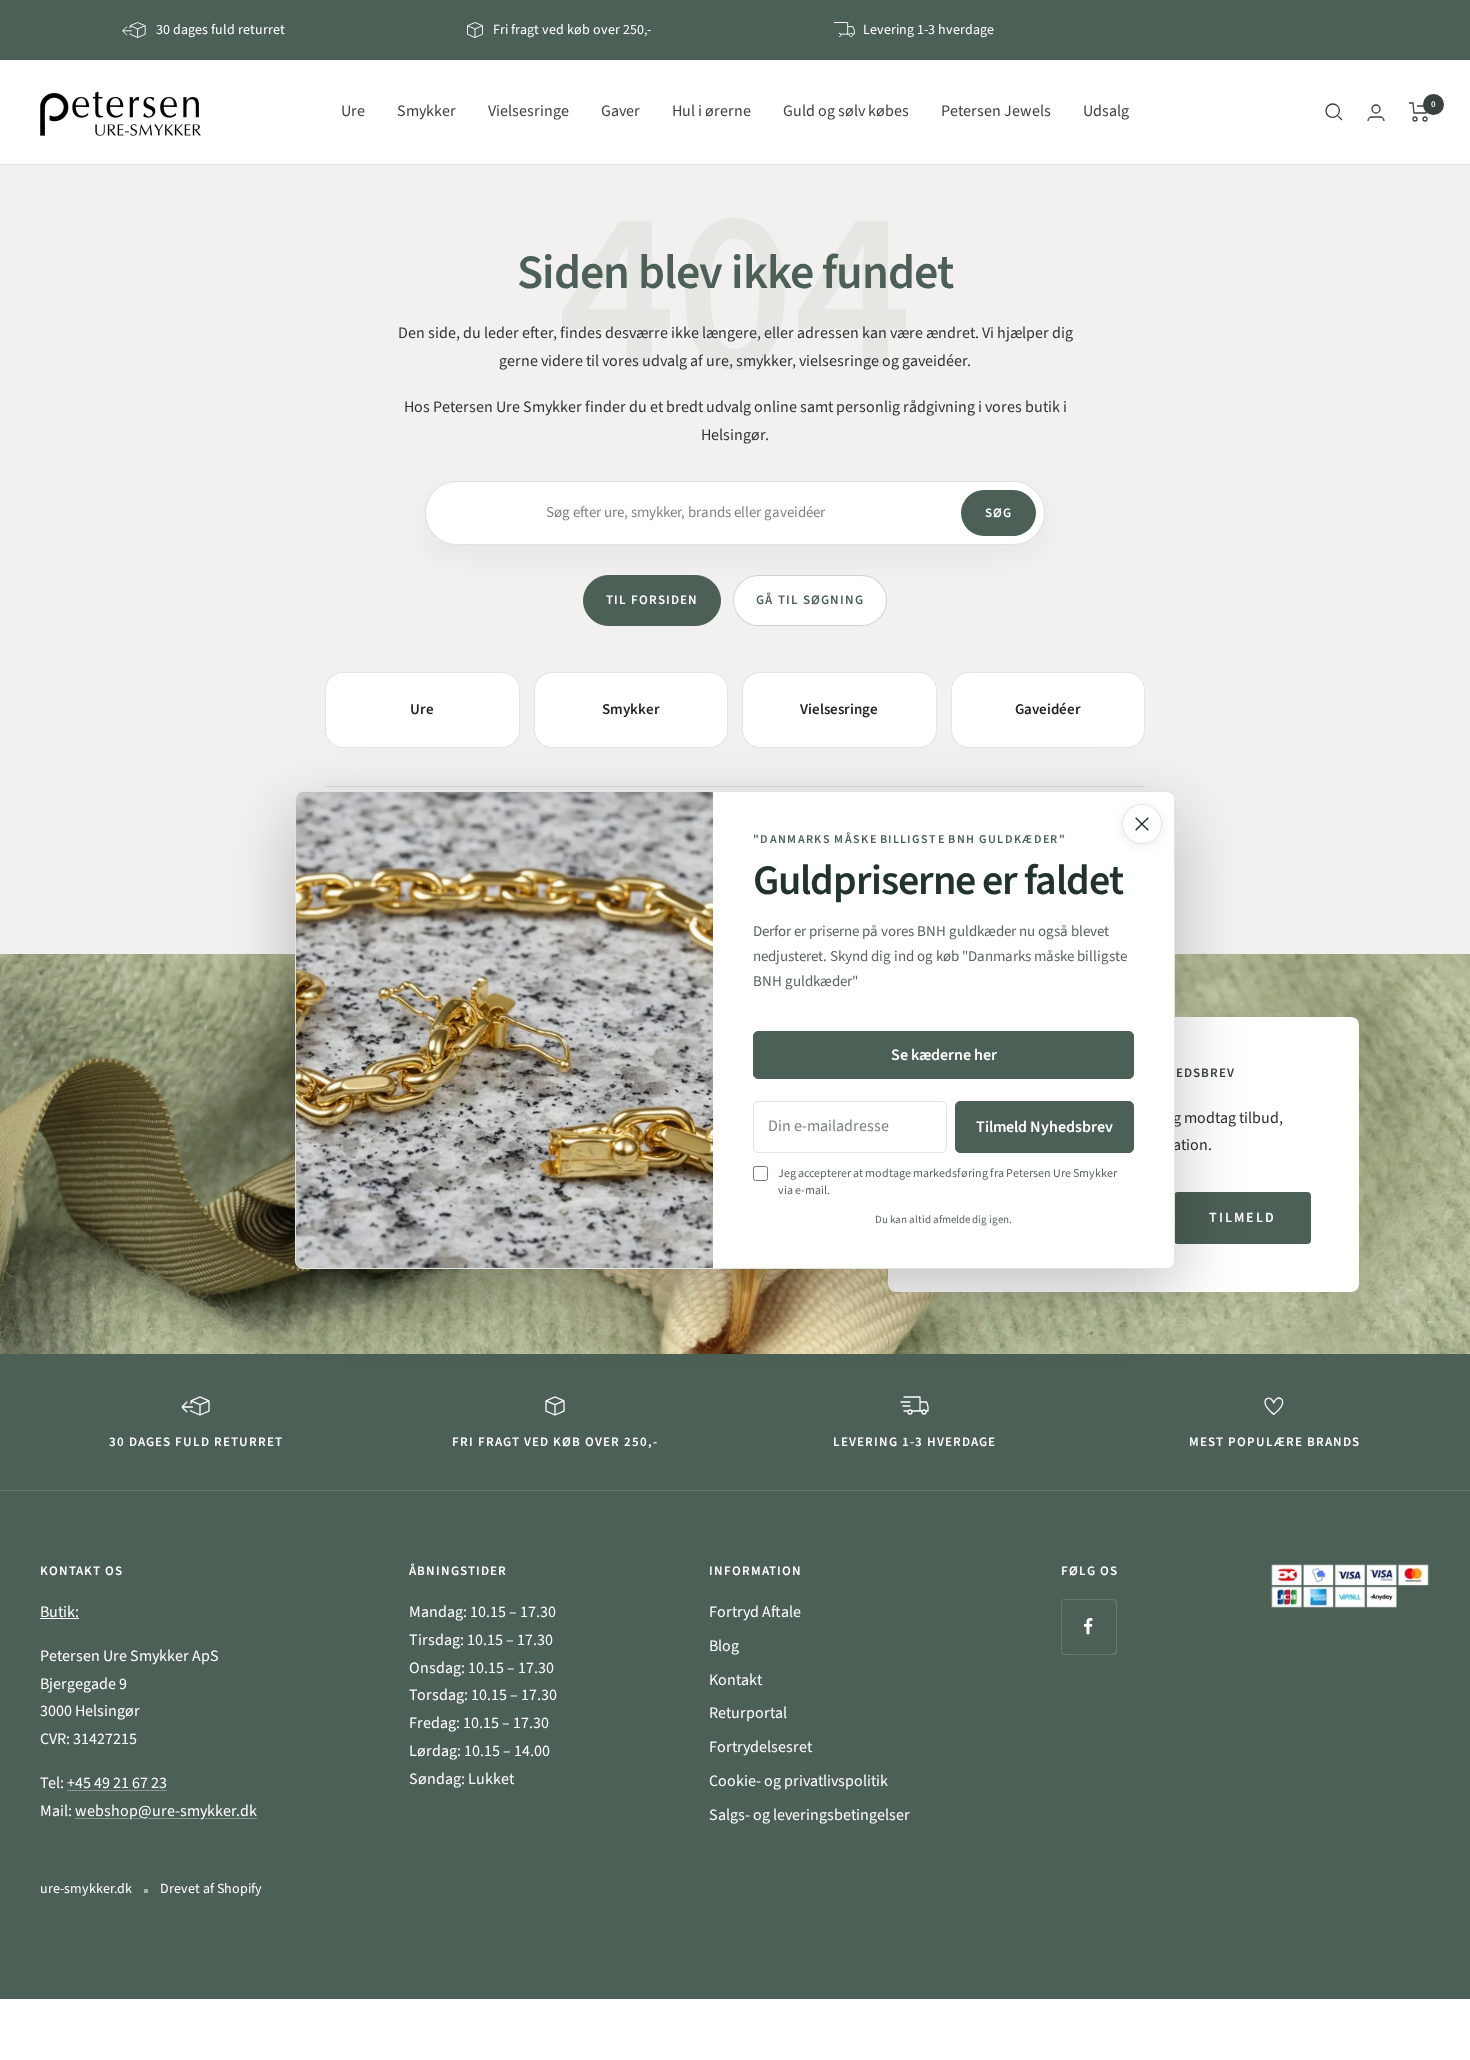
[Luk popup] (1142, 824)
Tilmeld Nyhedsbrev (1044, 1127)
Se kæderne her (944, 1055)
